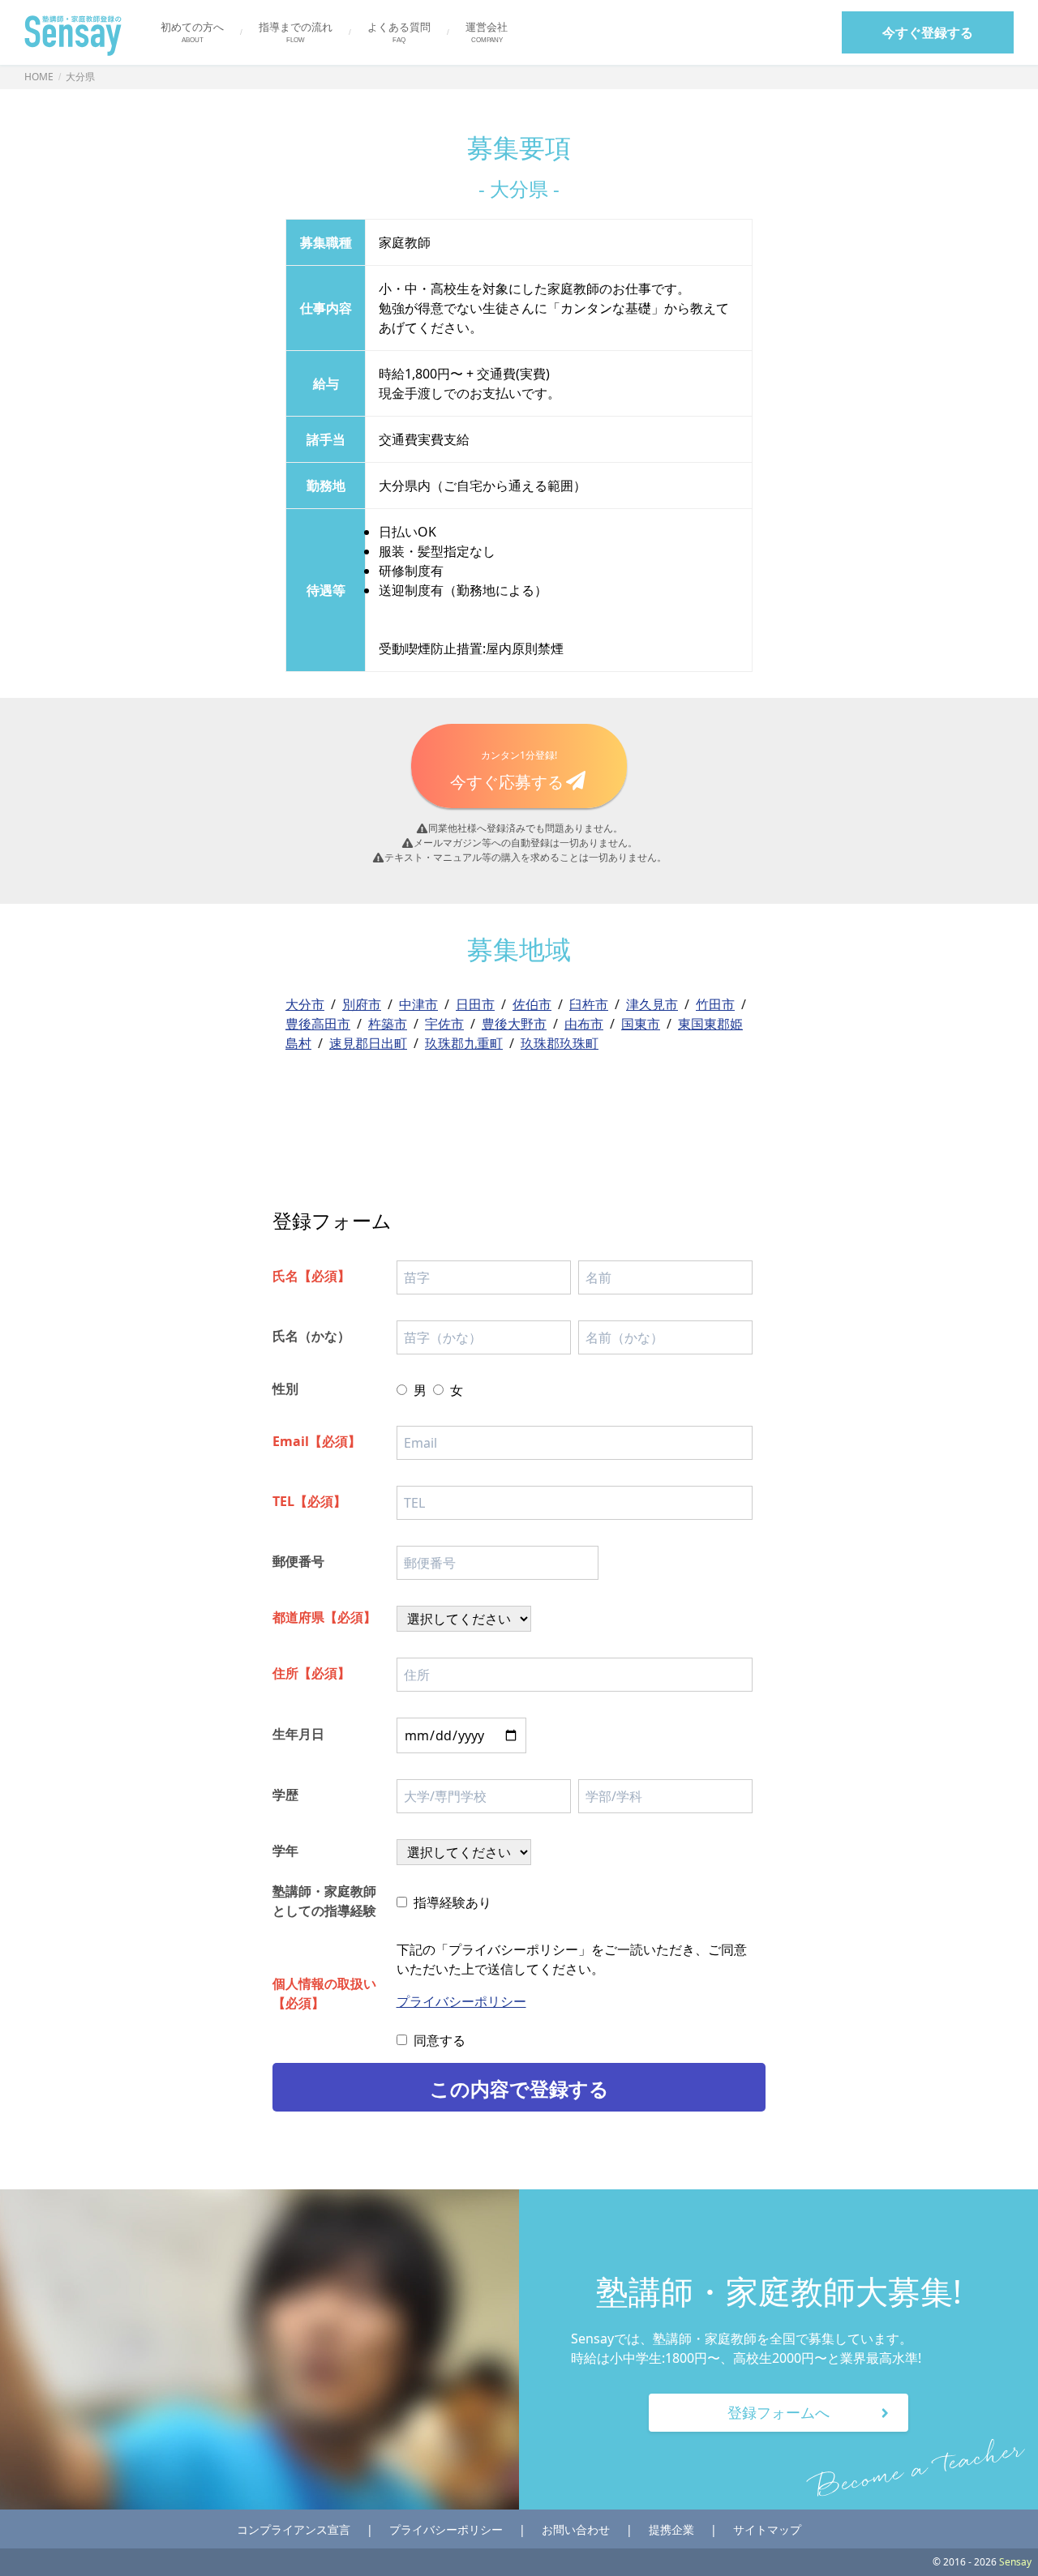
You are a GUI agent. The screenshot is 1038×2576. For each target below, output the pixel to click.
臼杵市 (589, 1004)
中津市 (418, 1004)
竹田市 (715, 1004)
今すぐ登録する (928, 32)
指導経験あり (453, 1902)
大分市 (305, 1004)
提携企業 (671, 2529)
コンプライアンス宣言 (294, 2529)
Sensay (1014, 2562)
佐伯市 (532, 1004)
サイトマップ (767, 2529)
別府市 (362, 1004)
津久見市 (652, 1004)
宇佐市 (444, 1024)
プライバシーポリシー (461, 2001)
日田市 (475, 1004)
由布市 (584, 1024)
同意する (440, 2040)
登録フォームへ (778, 2412)
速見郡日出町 (368, 1043)
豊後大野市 (514, 1024)
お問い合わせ (576, 2529)
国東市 (641, 1024)
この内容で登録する (519, 2088)
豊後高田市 (318, 1024)
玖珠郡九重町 (464, 1043)
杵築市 (388, 1024)
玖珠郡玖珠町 (560, 1043)
